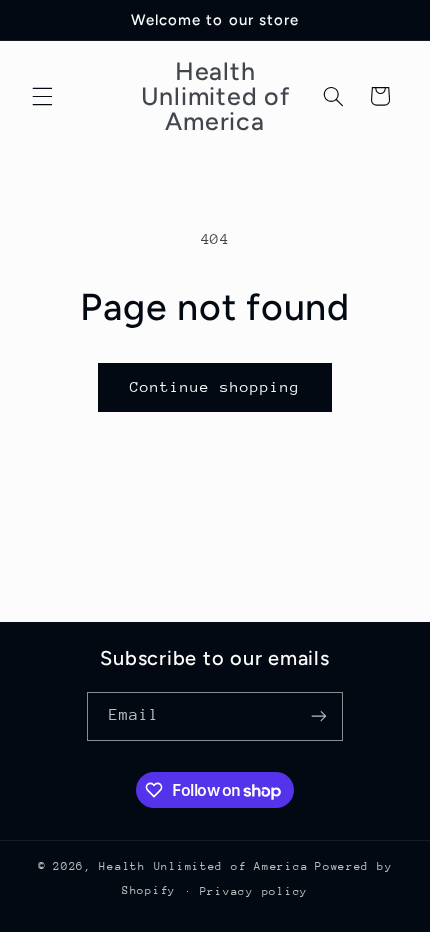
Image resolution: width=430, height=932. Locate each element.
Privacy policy (254, 891)
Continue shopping (215, 386)
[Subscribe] (319, 716)
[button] (42, 96)
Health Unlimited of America (203, 866)
